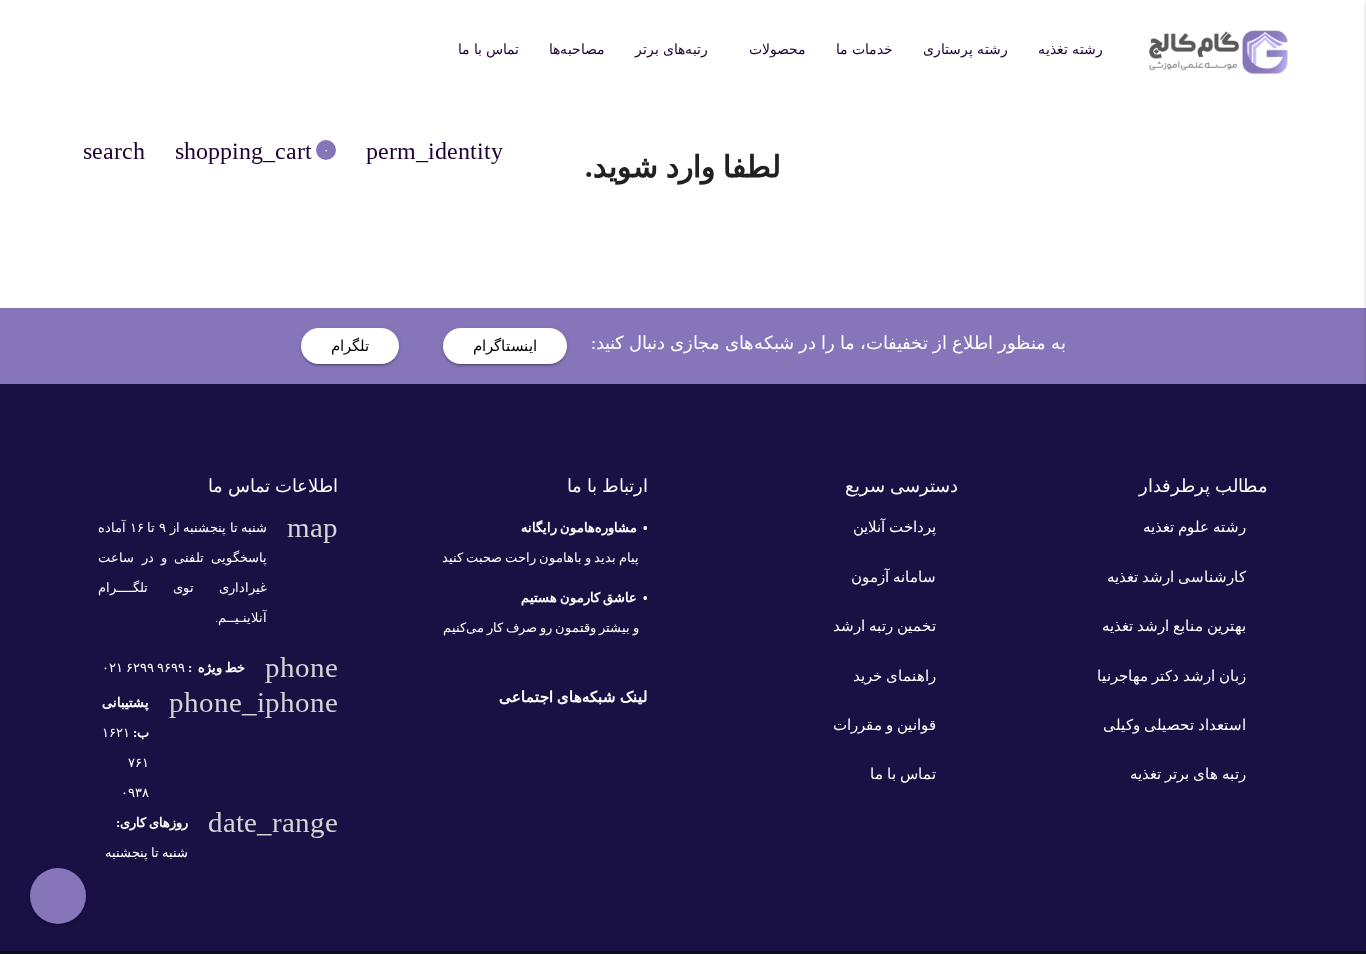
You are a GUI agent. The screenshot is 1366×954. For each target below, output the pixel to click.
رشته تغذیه (1070, 49)
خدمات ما (864, 49)
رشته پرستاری (965, 49)
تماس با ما (488, 49)
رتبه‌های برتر (671, 49)
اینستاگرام (505, 346)
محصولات (777, 49)
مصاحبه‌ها (577, 49)
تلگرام (350, 346)
